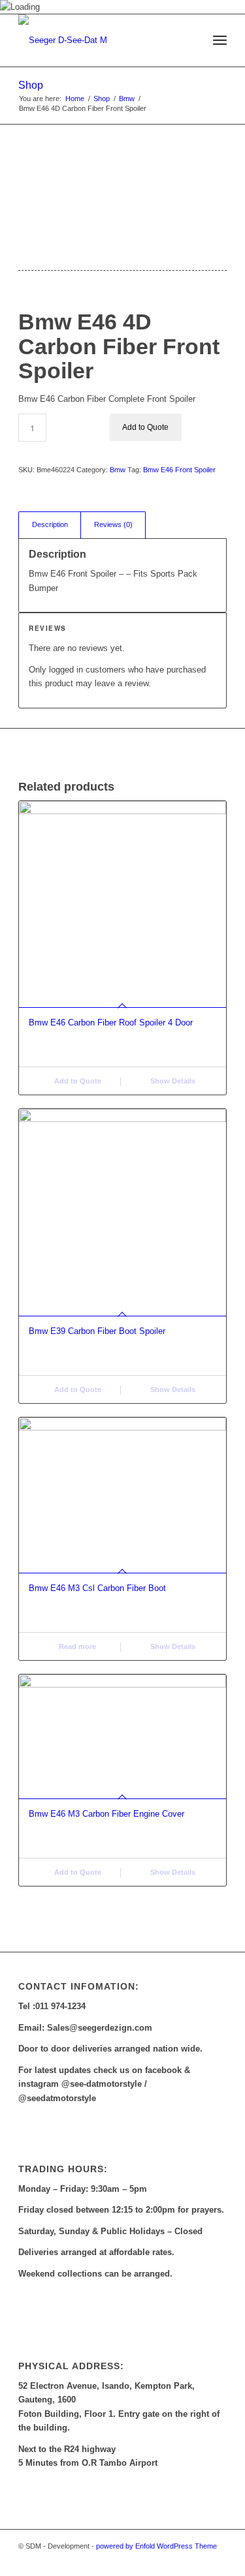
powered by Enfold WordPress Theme (156, 2546)
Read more (76, 1646)
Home (75, 98)
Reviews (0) (113, 524)
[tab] (50, 525)
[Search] (191, 40)
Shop (31, 85)
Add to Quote (145, 427)
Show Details (172, 1081)
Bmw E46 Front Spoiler (179, 470)
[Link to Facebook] (197, 2560)
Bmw (127, 98)
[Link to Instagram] (217, 2560)
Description (50, 524)
